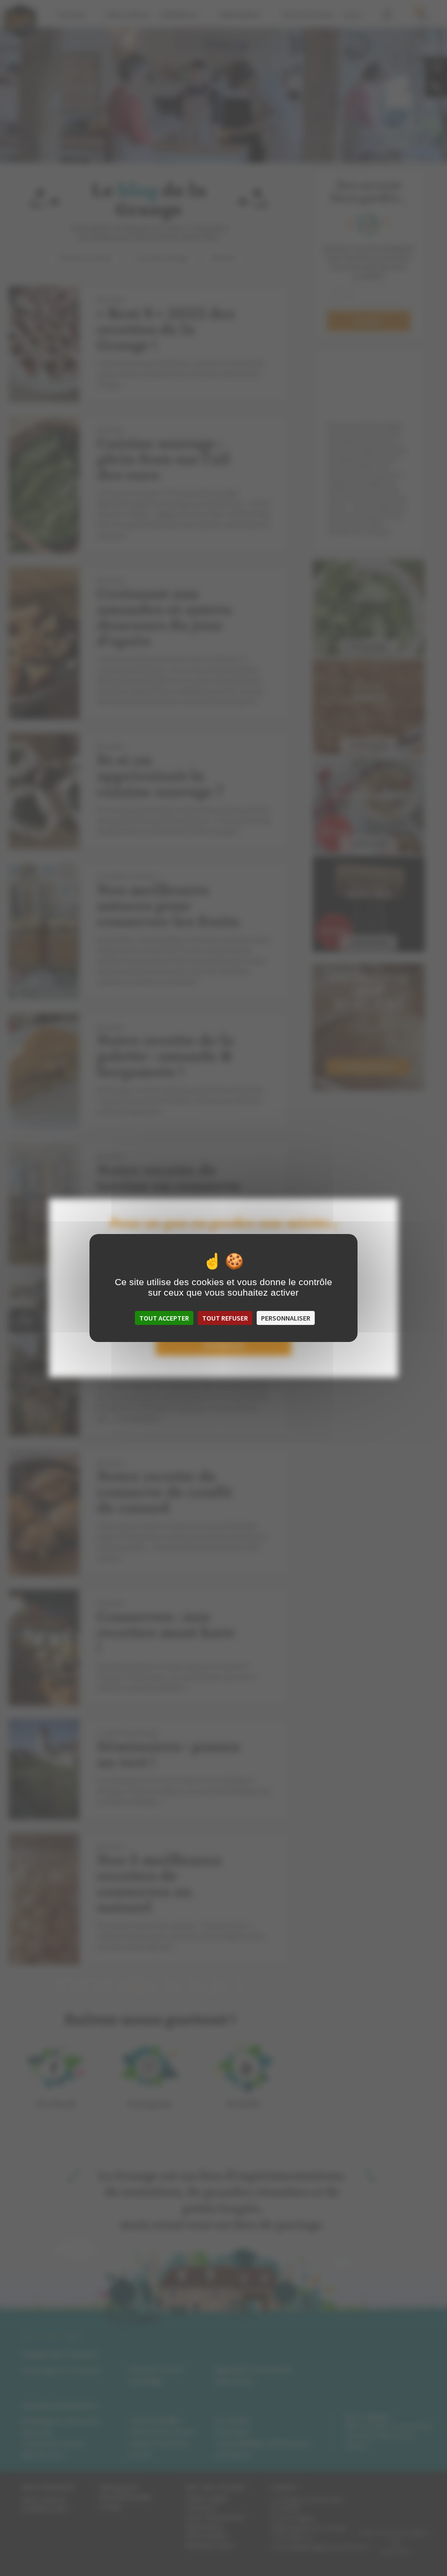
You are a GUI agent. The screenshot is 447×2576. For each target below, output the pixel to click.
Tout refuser (225, 1318)
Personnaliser (286, 1318)
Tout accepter (164, 1318)
